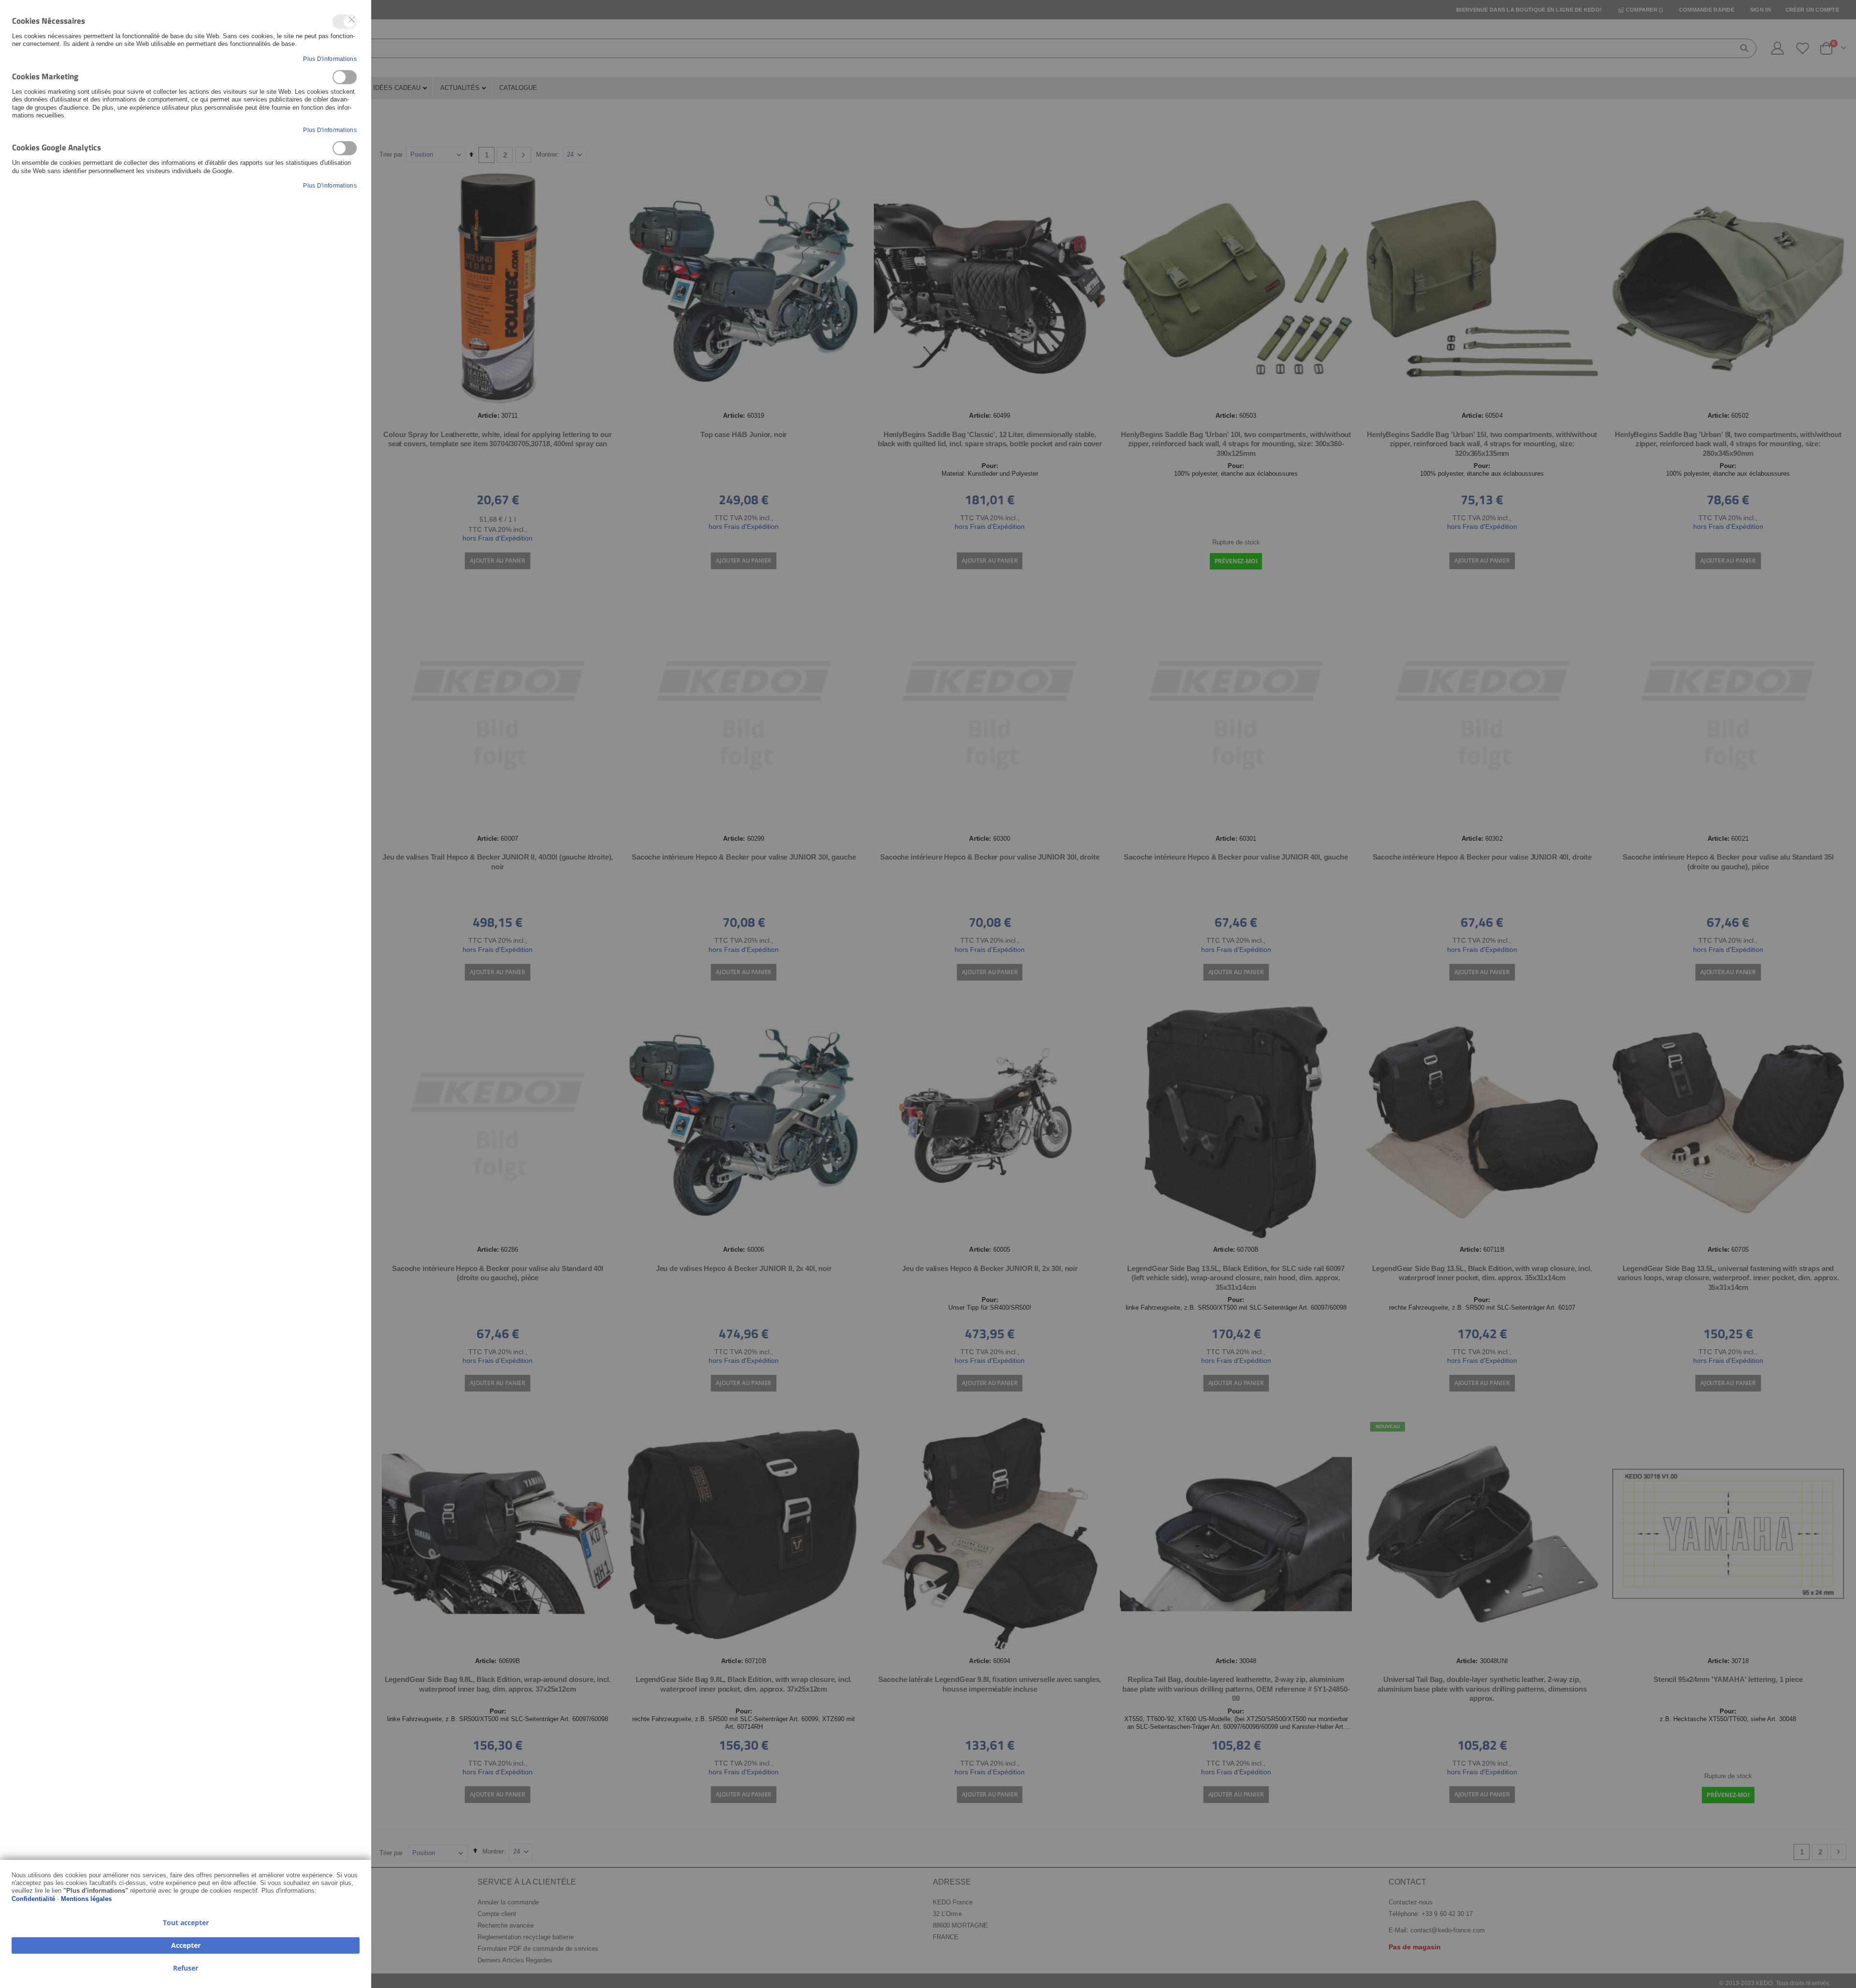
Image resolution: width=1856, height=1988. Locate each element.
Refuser (186, 1968)
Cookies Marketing (345, 77)
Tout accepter (186, 1922)
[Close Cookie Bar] (352, 20)
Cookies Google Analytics (345, 148)
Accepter (186, 1945)
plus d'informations (330, 59)
